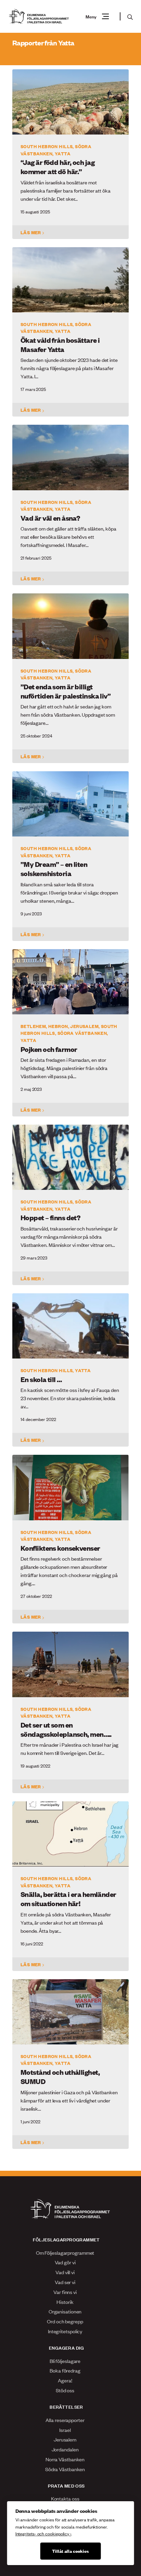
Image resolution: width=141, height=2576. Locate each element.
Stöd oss (65, 2390)
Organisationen (65, 2311)
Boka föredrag (65, 2370)
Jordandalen (65, 2449)
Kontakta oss (65, 2498)
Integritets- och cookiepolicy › (43, 2533)
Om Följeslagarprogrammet (65, 2253)
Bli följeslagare (65, 2361)
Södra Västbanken (65, 2469)
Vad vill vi (65, 2272)
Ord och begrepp (65, 2321)
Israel (65, 2430)
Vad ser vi (65, 2282)
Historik (65, 2302)
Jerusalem (65, 2439)
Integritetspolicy (65, 2331)
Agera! (65, 2380)
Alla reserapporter (65, 2420)
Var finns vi (65, 2292)
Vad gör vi (65, 2262)
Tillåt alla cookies (70, 2551)
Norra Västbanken (65, 2459)
